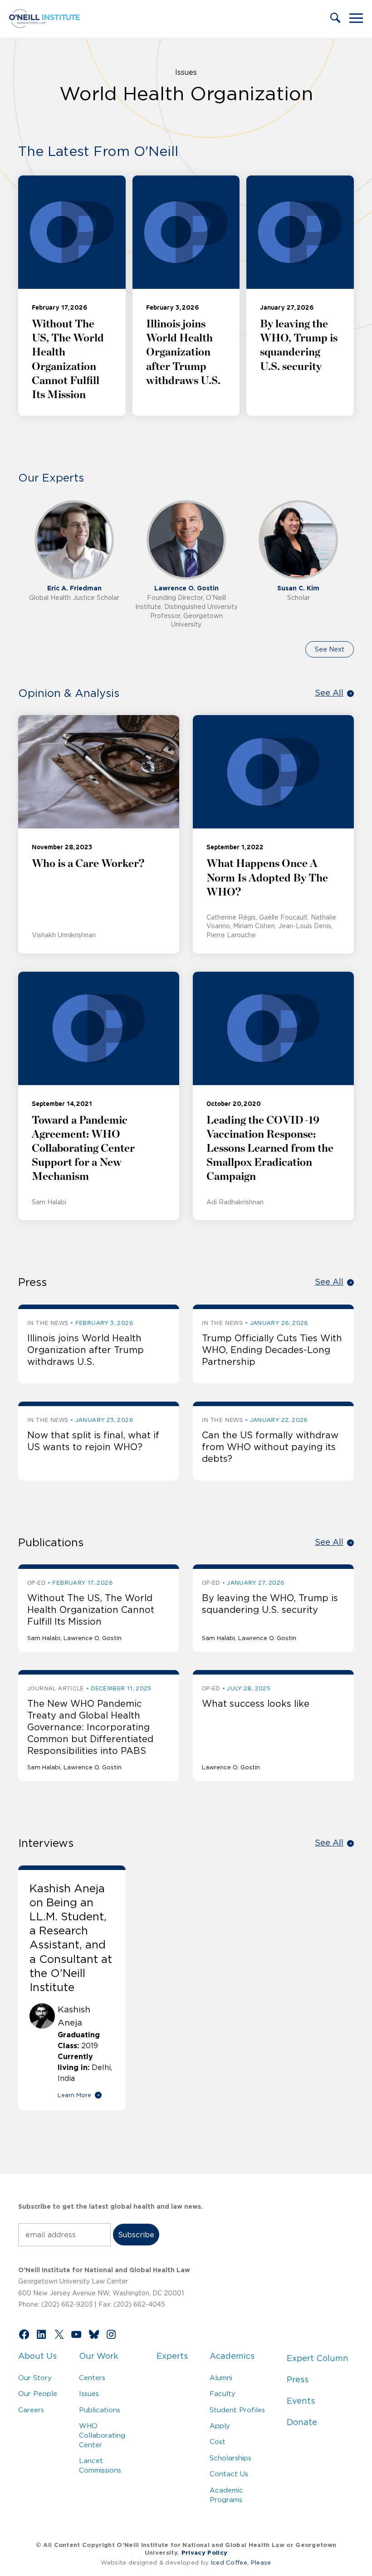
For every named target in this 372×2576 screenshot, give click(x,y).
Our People (38, 2393)
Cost (218, 2442)
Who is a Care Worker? (88, 864)
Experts (172, 2356)
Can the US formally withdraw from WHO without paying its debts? (270, 1447)
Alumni (221, 2378)
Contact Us (229, 2474)
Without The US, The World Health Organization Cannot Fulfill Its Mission (91, 1610)
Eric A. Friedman (74, 588)
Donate (302, 2422)
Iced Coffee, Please (241, 2563)
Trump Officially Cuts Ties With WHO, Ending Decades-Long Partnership (272, 1350)
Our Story (35, 2378)
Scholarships (230, 2458)
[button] (335, 19)
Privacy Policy (204, 2553)
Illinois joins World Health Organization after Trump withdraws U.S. (183, 353)
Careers (31, 2410)
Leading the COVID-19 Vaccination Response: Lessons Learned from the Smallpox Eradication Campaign (270, 1149)
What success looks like (256, 1704)
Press (298, 2380)
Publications (100, 2410)
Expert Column (318, 2358)
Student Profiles (237, 2410)
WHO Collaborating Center (102, 2435)
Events (301, 2401)
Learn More (74, 2095)
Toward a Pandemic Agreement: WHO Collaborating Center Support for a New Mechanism (83, 1149)
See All (329, 693)
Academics (232, 2356)
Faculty (223, 2393)
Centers (92, 2378)
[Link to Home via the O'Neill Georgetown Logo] (44, 25)
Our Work (98, 2356)
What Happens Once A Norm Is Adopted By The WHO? (267, 878)
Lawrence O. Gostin (186, 588)
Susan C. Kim (298, 588)
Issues (186, 72)
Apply (220, 2426)
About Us (37, 2356)
